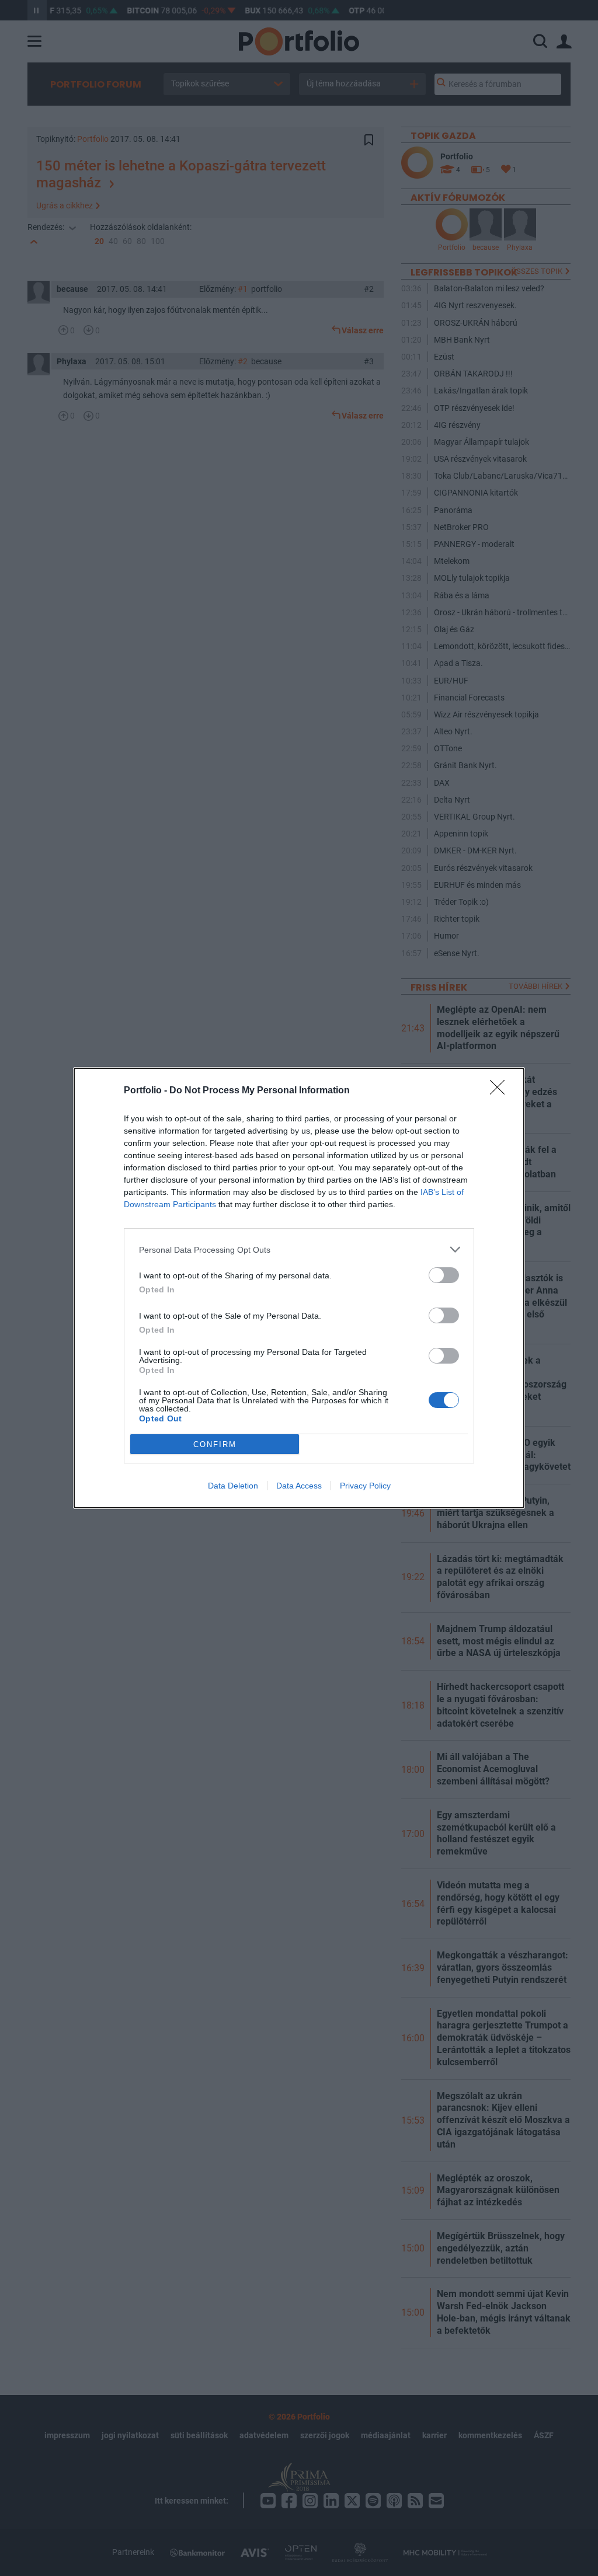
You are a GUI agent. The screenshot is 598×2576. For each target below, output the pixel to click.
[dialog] (299, 1288)
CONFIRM (215, 1444)
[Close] (501, 1091)
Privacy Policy (365, 1486)
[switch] (444, 1275)
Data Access (299, 1486)
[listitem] (299, 1249)
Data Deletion (233, 1486)
